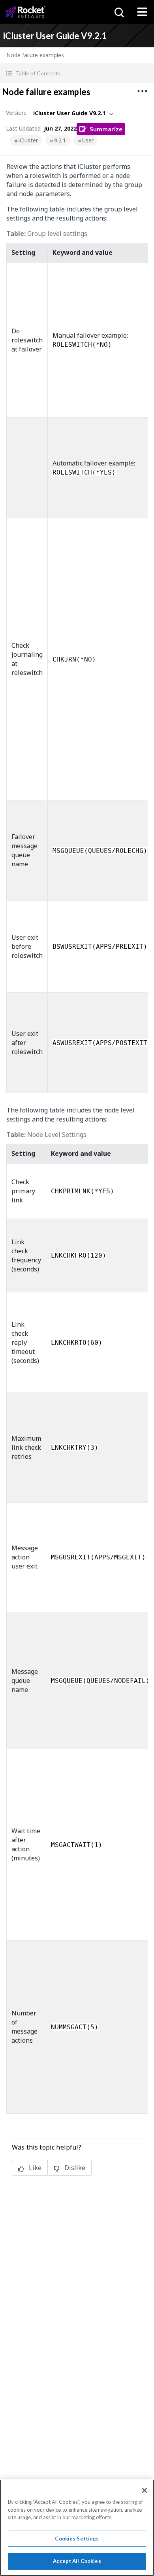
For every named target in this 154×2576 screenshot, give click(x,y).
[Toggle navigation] (142, 12)
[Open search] (118, 12)
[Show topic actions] (142, 91)
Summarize (106, 129)
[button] (77, 73)
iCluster (28, 140)
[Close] (145, 2490)
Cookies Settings (77, 2539)
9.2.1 (60, 140)
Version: (16, 113)
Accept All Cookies (77, 2561)
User (88, 140)
